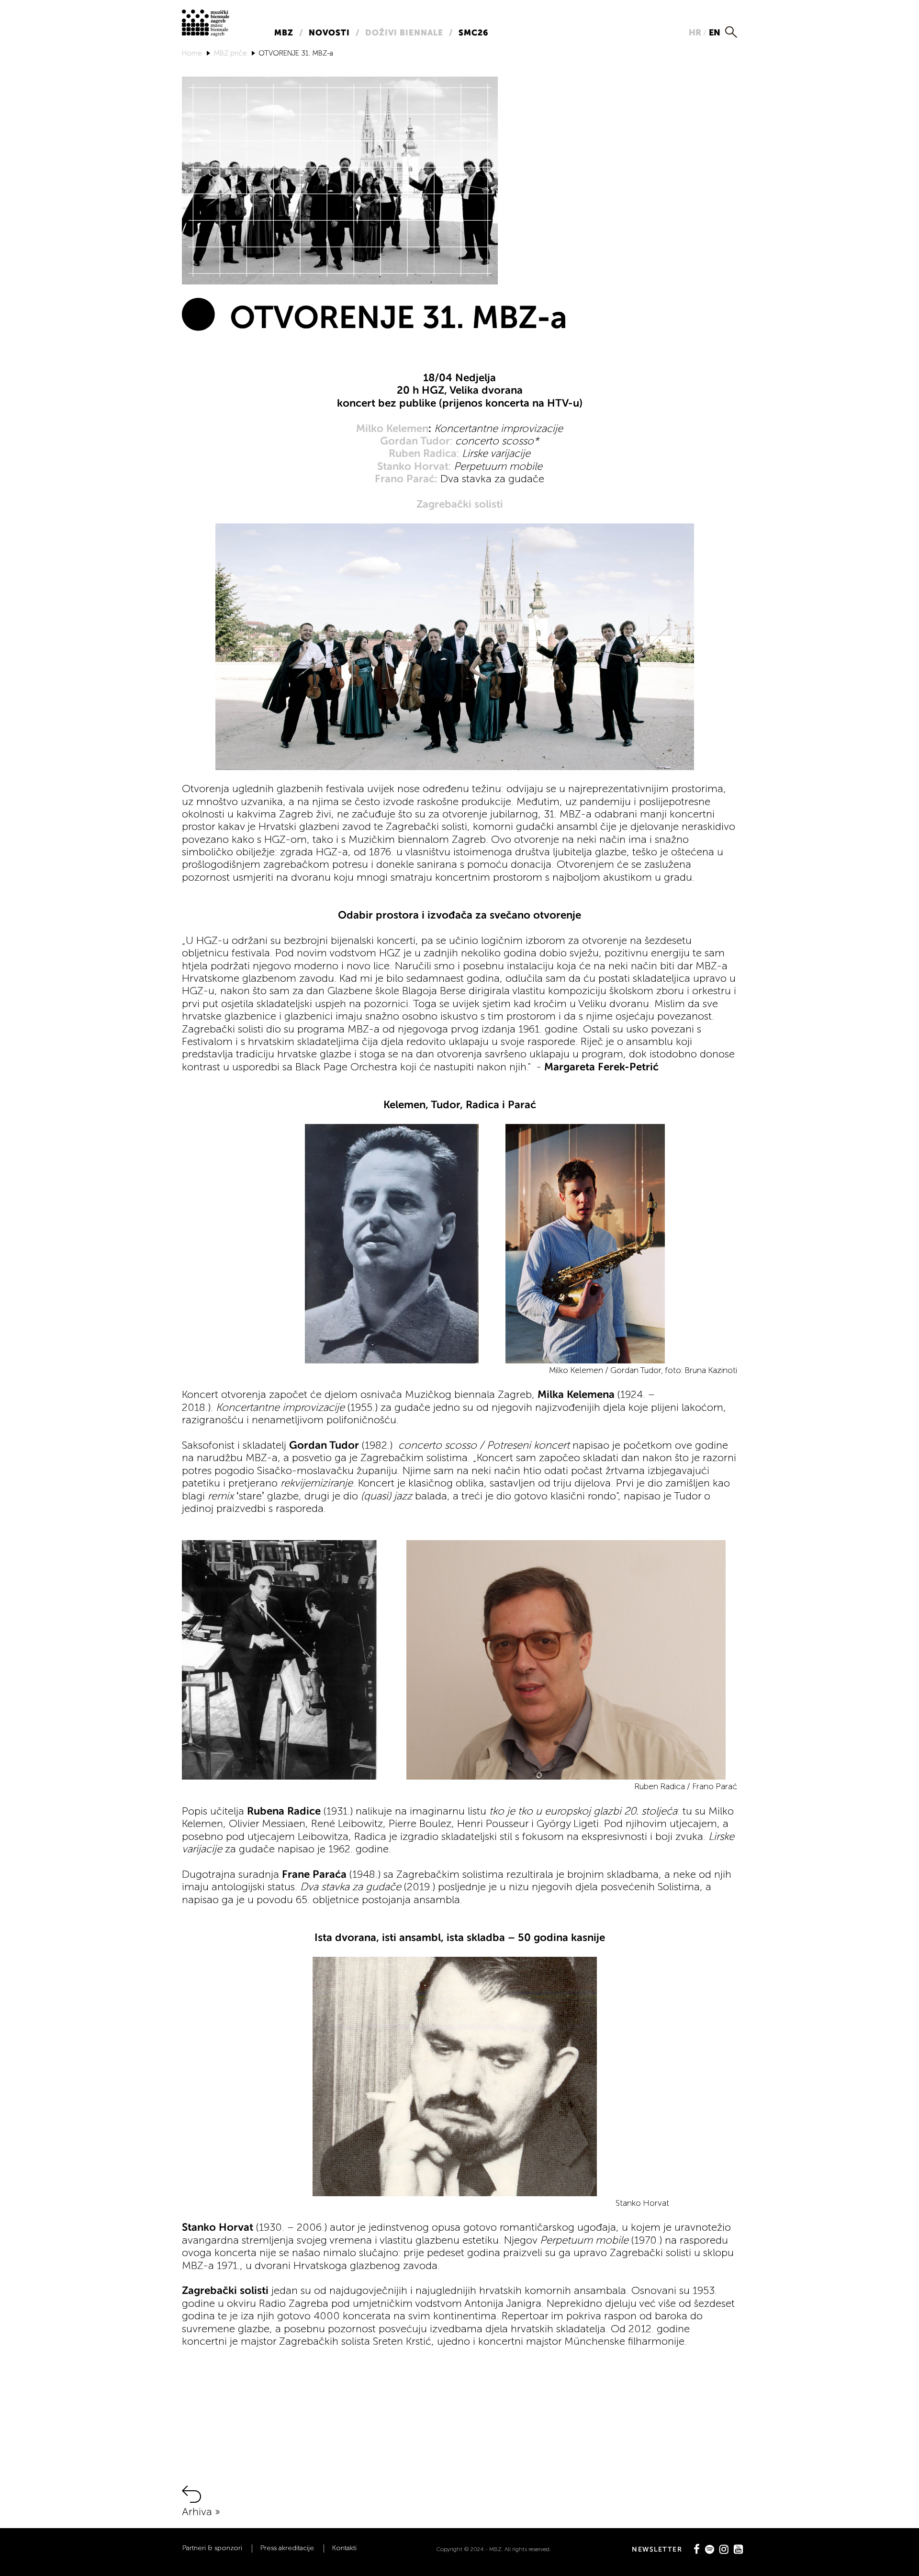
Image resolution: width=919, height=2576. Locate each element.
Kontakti (344, 2548)
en (715, 32)
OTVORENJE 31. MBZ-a (296, 53)
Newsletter (657, 2549)
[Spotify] (710, 2549)
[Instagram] (724, 2549)
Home (192, 53)
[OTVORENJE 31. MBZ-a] (340, 180)
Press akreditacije (287, 2548)
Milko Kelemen (392, 428)
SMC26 (473, 33)
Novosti (329, 33)
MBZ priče (230, 53)
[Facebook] (697, 2549)
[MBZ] (206, 22)
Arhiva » (201, 2512)
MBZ (284, 33)
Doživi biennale (404, 33)
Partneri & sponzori (212, 2548)
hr (695, 32)
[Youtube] (738, 2549)
